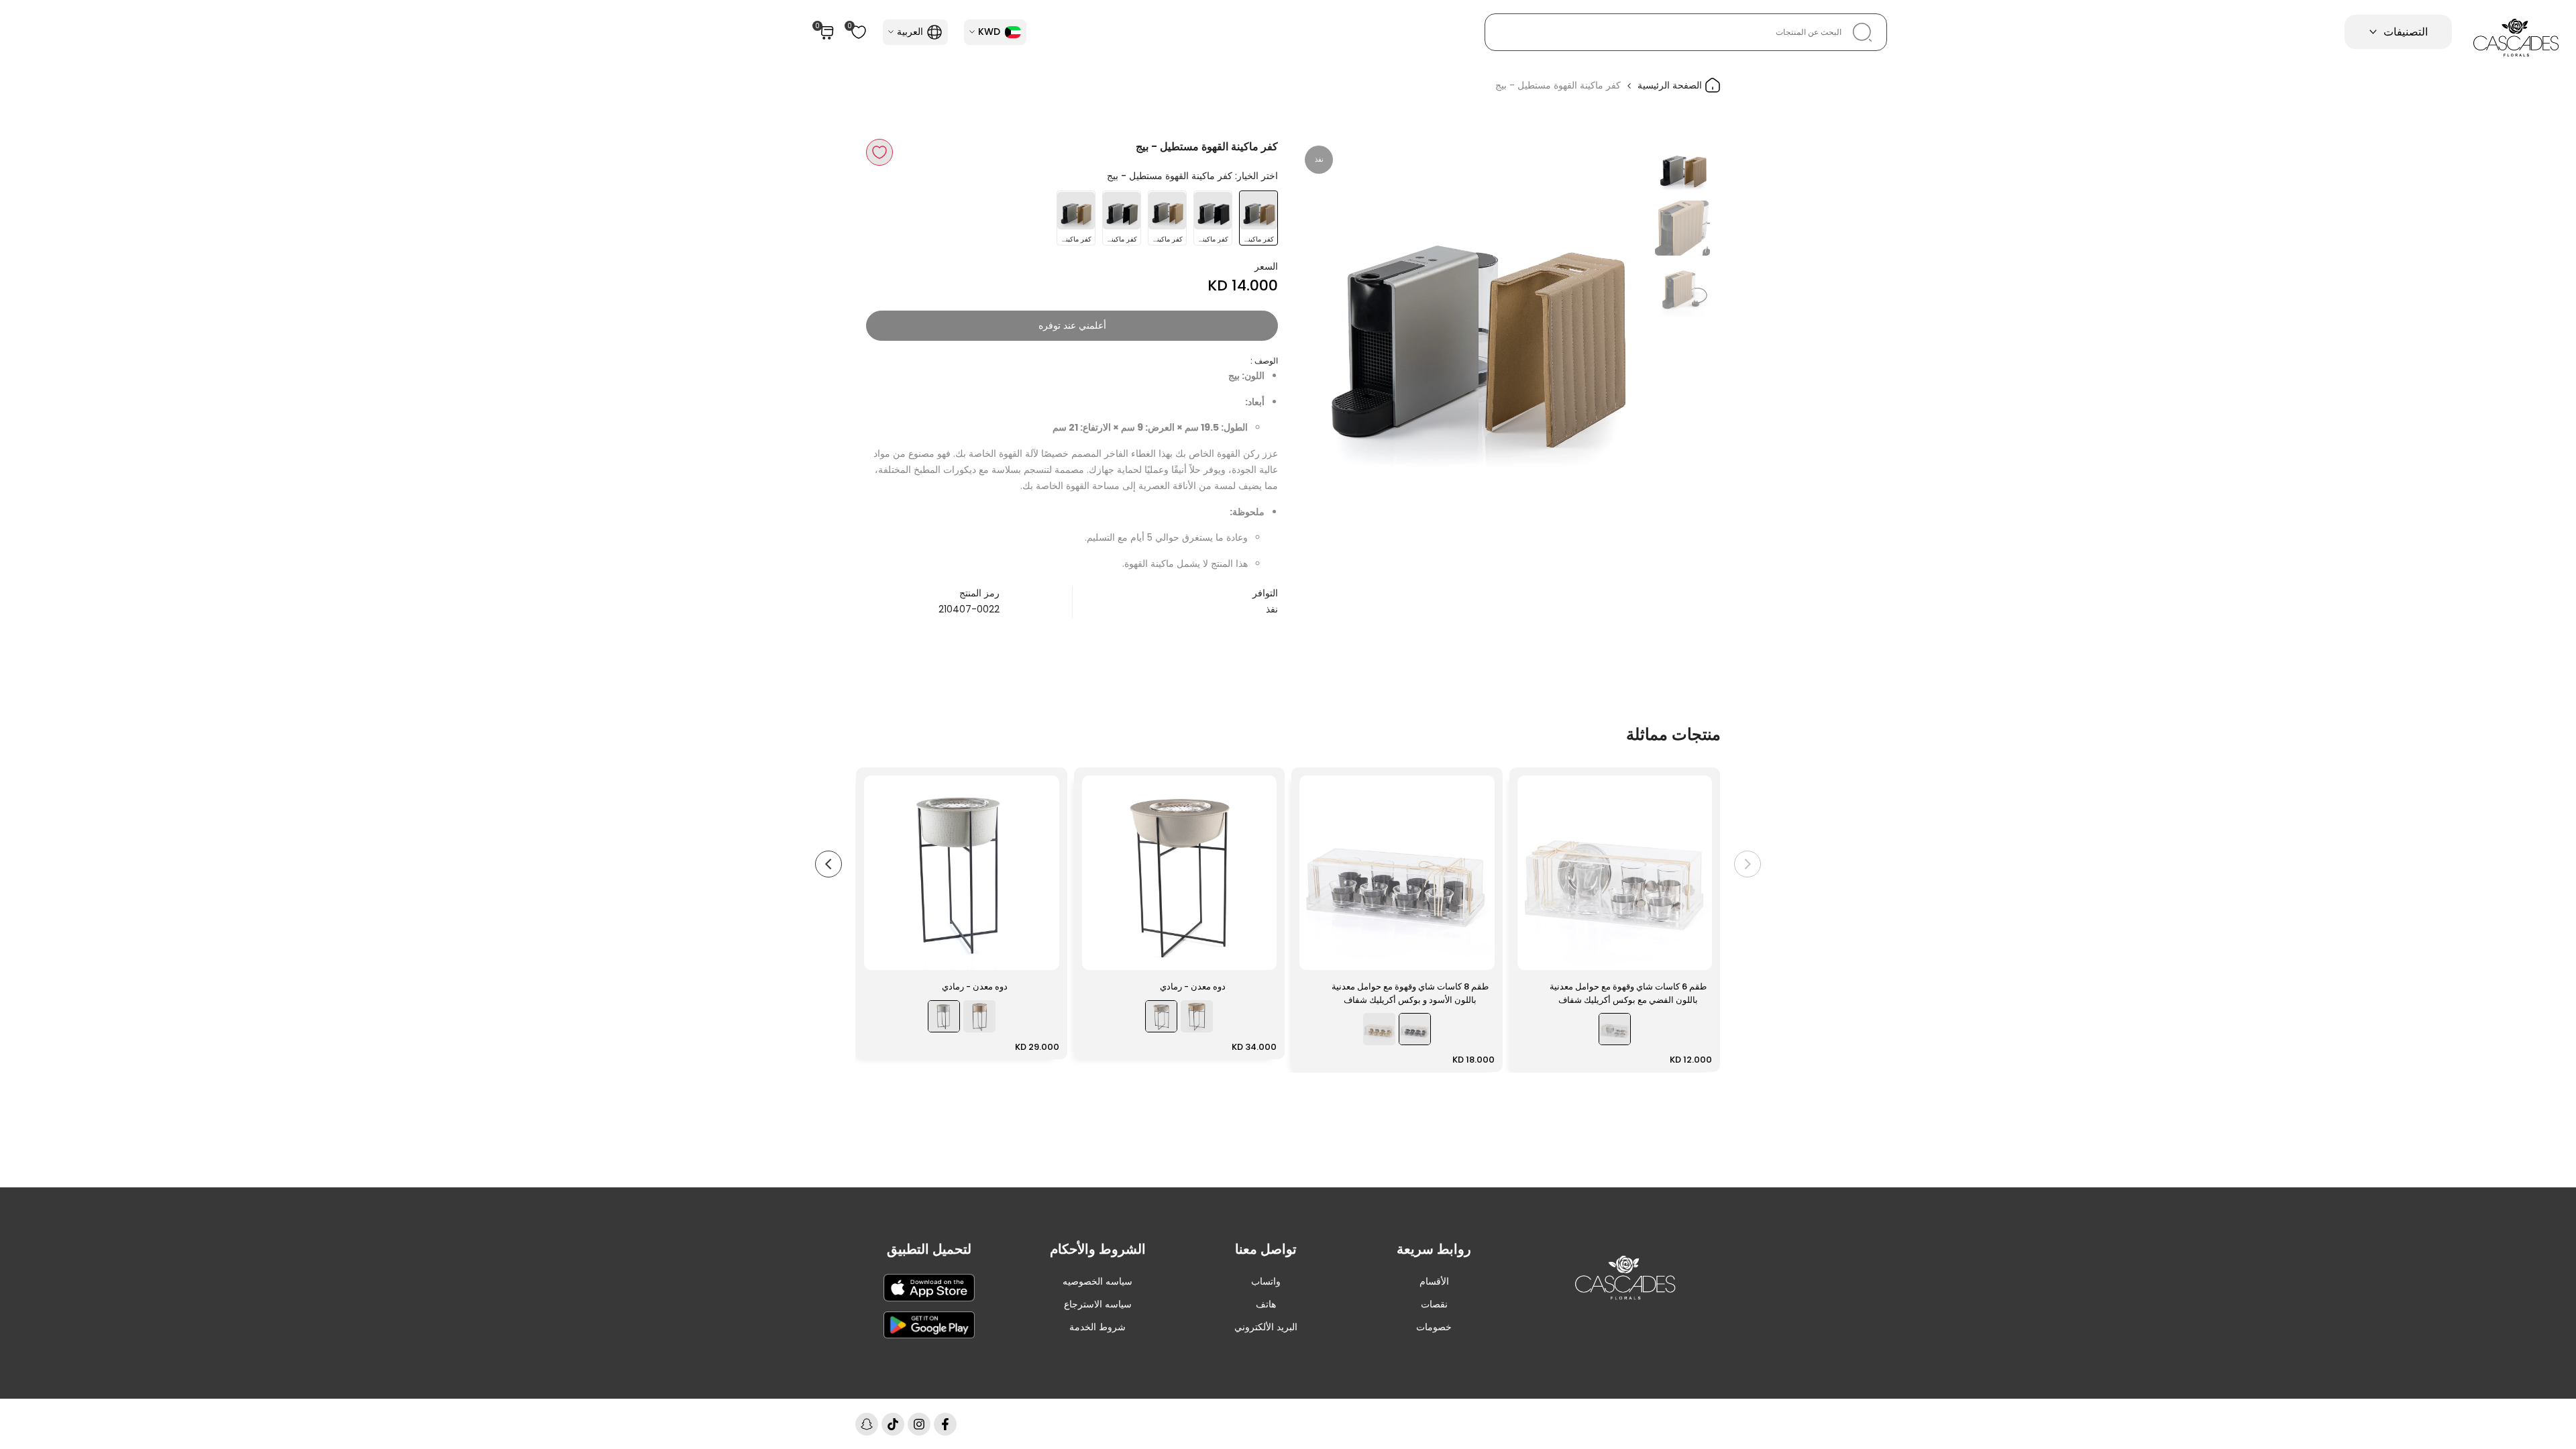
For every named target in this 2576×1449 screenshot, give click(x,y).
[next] (1325, 314)
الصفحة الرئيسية (1671, 85)
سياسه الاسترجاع (1098, 1304)
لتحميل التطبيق (929, 1249)
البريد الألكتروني (1266, 1327)
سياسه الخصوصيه (1097, 1281)
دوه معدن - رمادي (1193, 986)
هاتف (1266, 1304)
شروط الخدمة (1097, 1327)
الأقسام (1434, 1281)
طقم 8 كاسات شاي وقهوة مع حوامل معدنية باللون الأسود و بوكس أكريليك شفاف (1410, 993)
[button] (879, 152)
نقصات (1434, 1304)
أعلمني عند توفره (1072, 325)
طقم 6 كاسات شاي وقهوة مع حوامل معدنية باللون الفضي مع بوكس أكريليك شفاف (1628, 993)
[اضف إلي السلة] (1536, 953)
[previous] (1621, 314)
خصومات (1434, 1327)
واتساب (1266, 1281)
